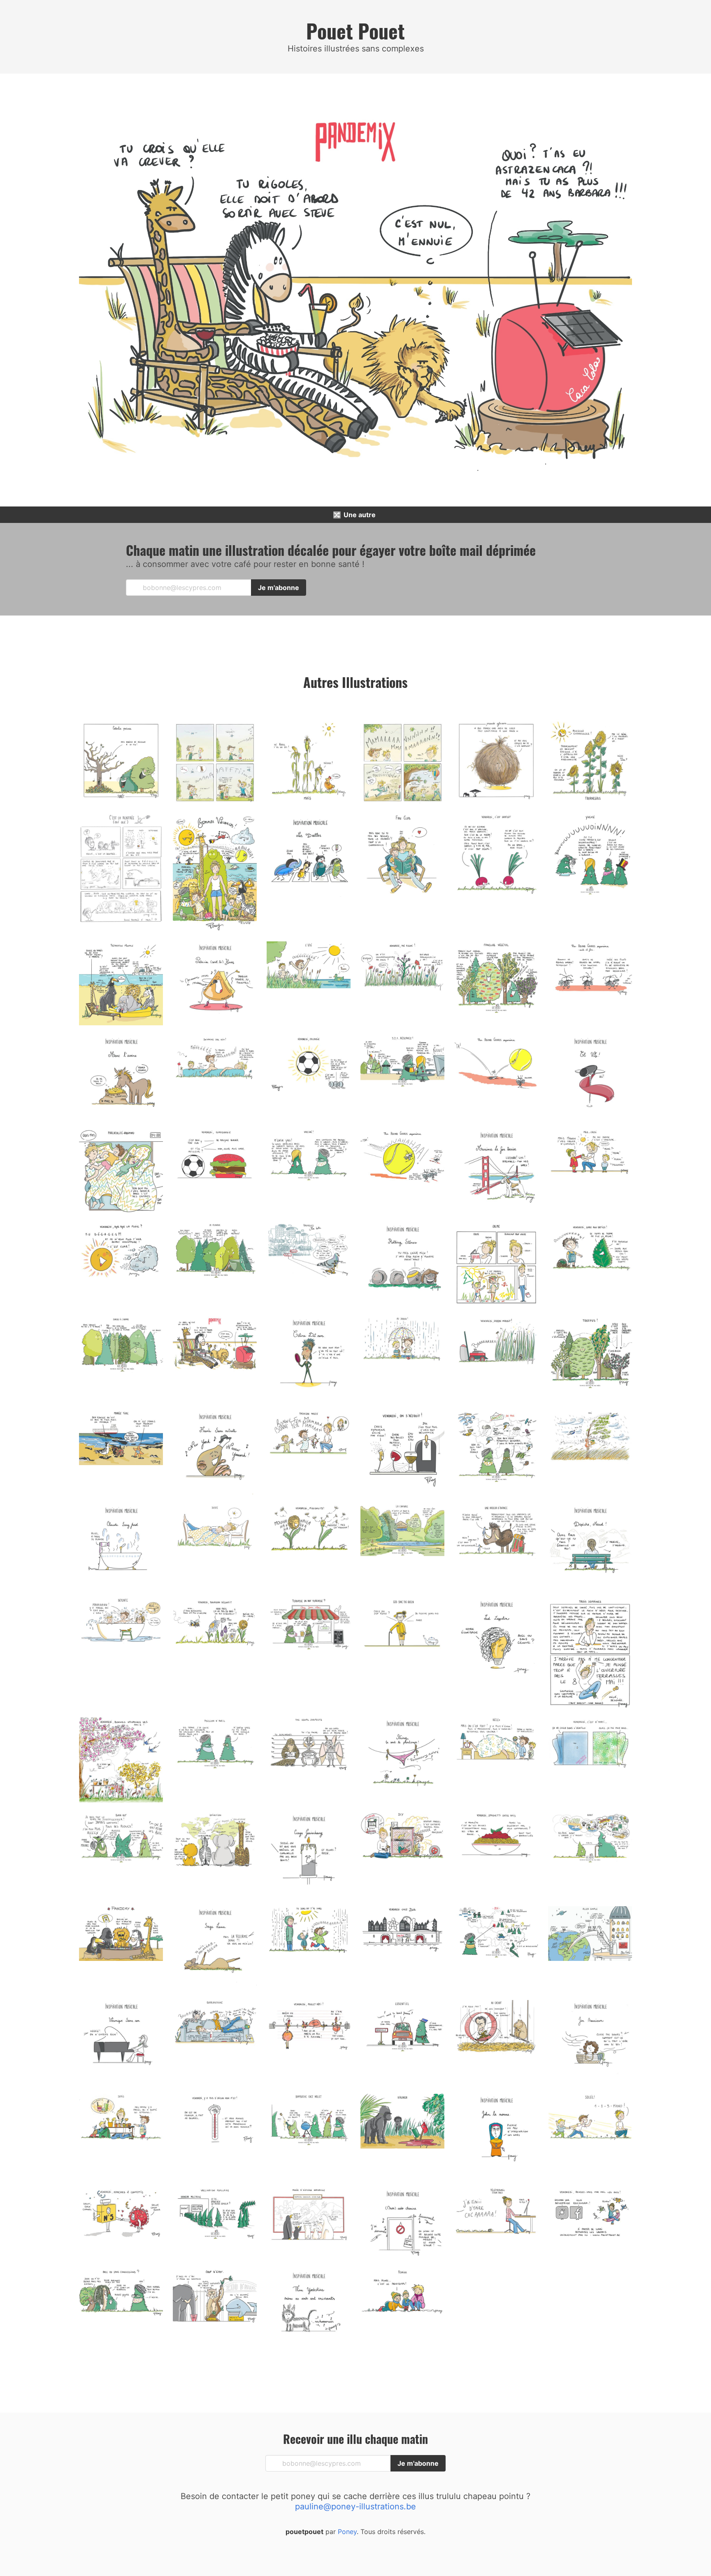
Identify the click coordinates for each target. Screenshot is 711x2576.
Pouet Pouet (355, 31)
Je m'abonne (279, 588)
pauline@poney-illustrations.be (355, 2506)
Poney (346, 2532)
